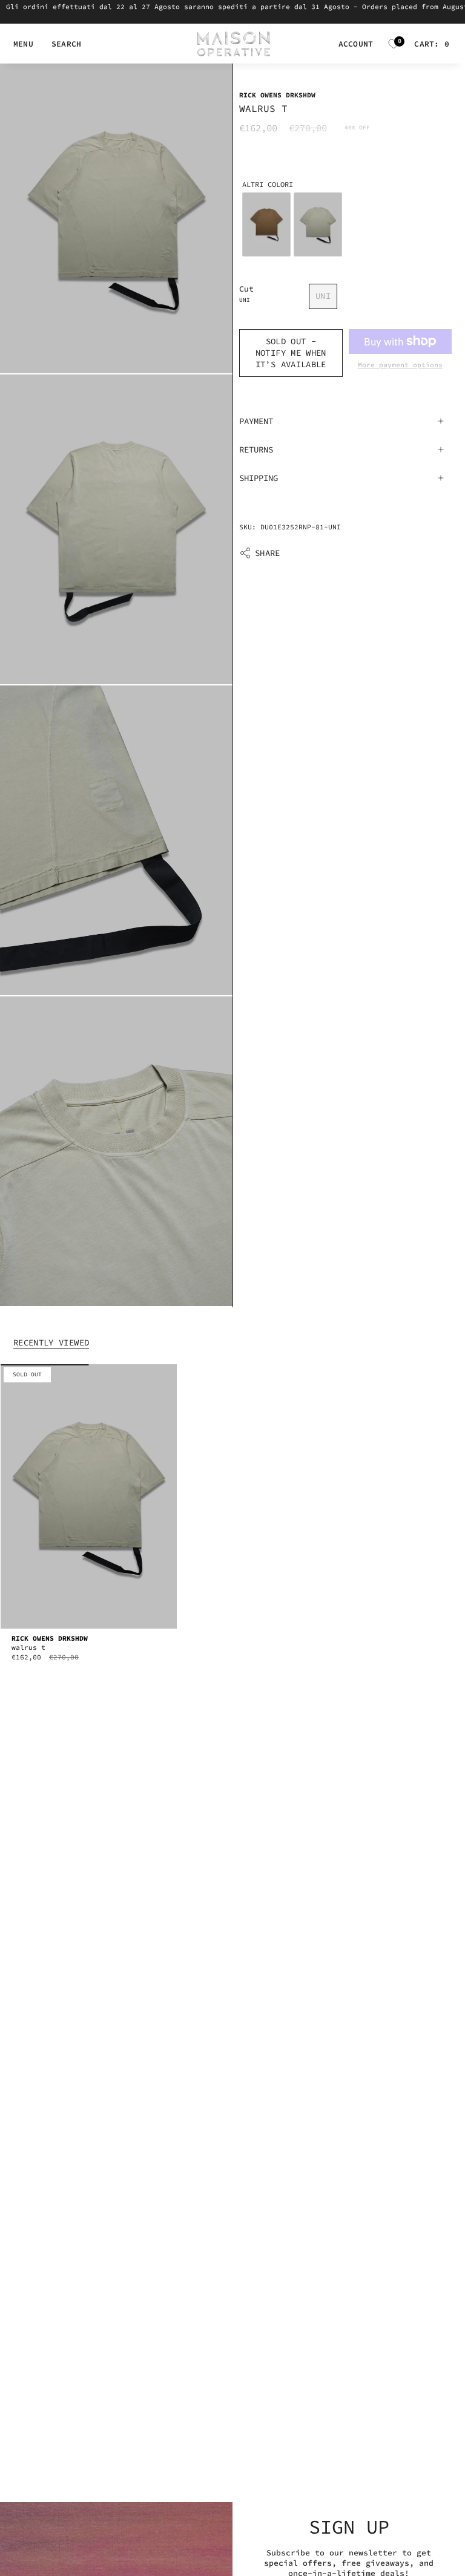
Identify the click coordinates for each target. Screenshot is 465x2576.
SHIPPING (259, 478)
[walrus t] (89, 1496)
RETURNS (256, 449)
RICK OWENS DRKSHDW (277, 95)
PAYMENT (256, 421)
